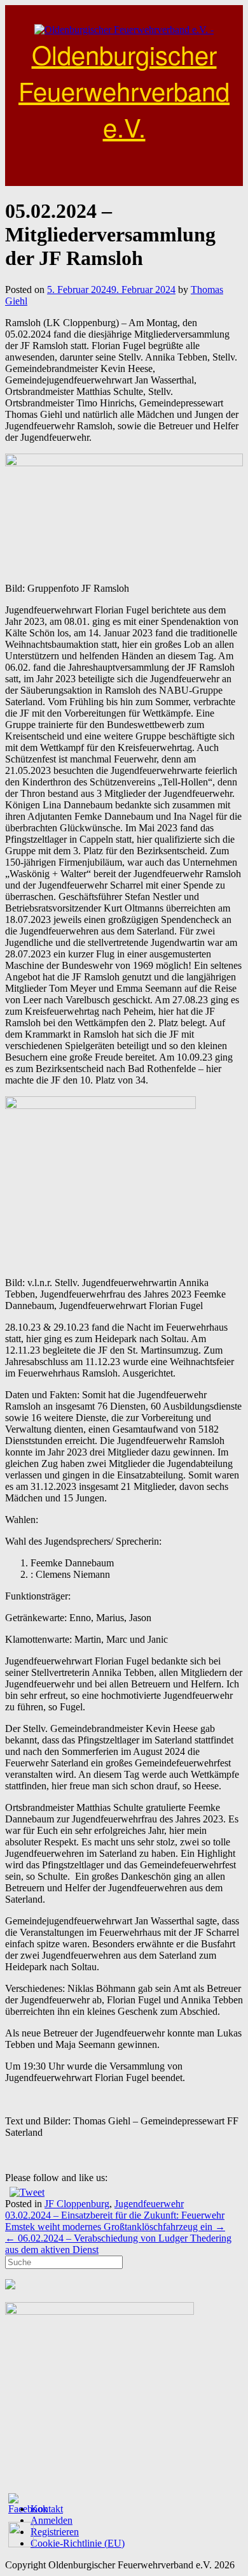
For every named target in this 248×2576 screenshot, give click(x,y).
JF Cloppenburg (77, 2204)
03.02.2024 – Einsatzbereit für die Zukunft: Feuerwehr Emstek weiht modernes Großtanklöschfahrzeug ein (115, 2221)
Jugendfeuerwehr (149, 2204)
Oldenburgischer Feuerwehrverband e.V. (124, 90)
